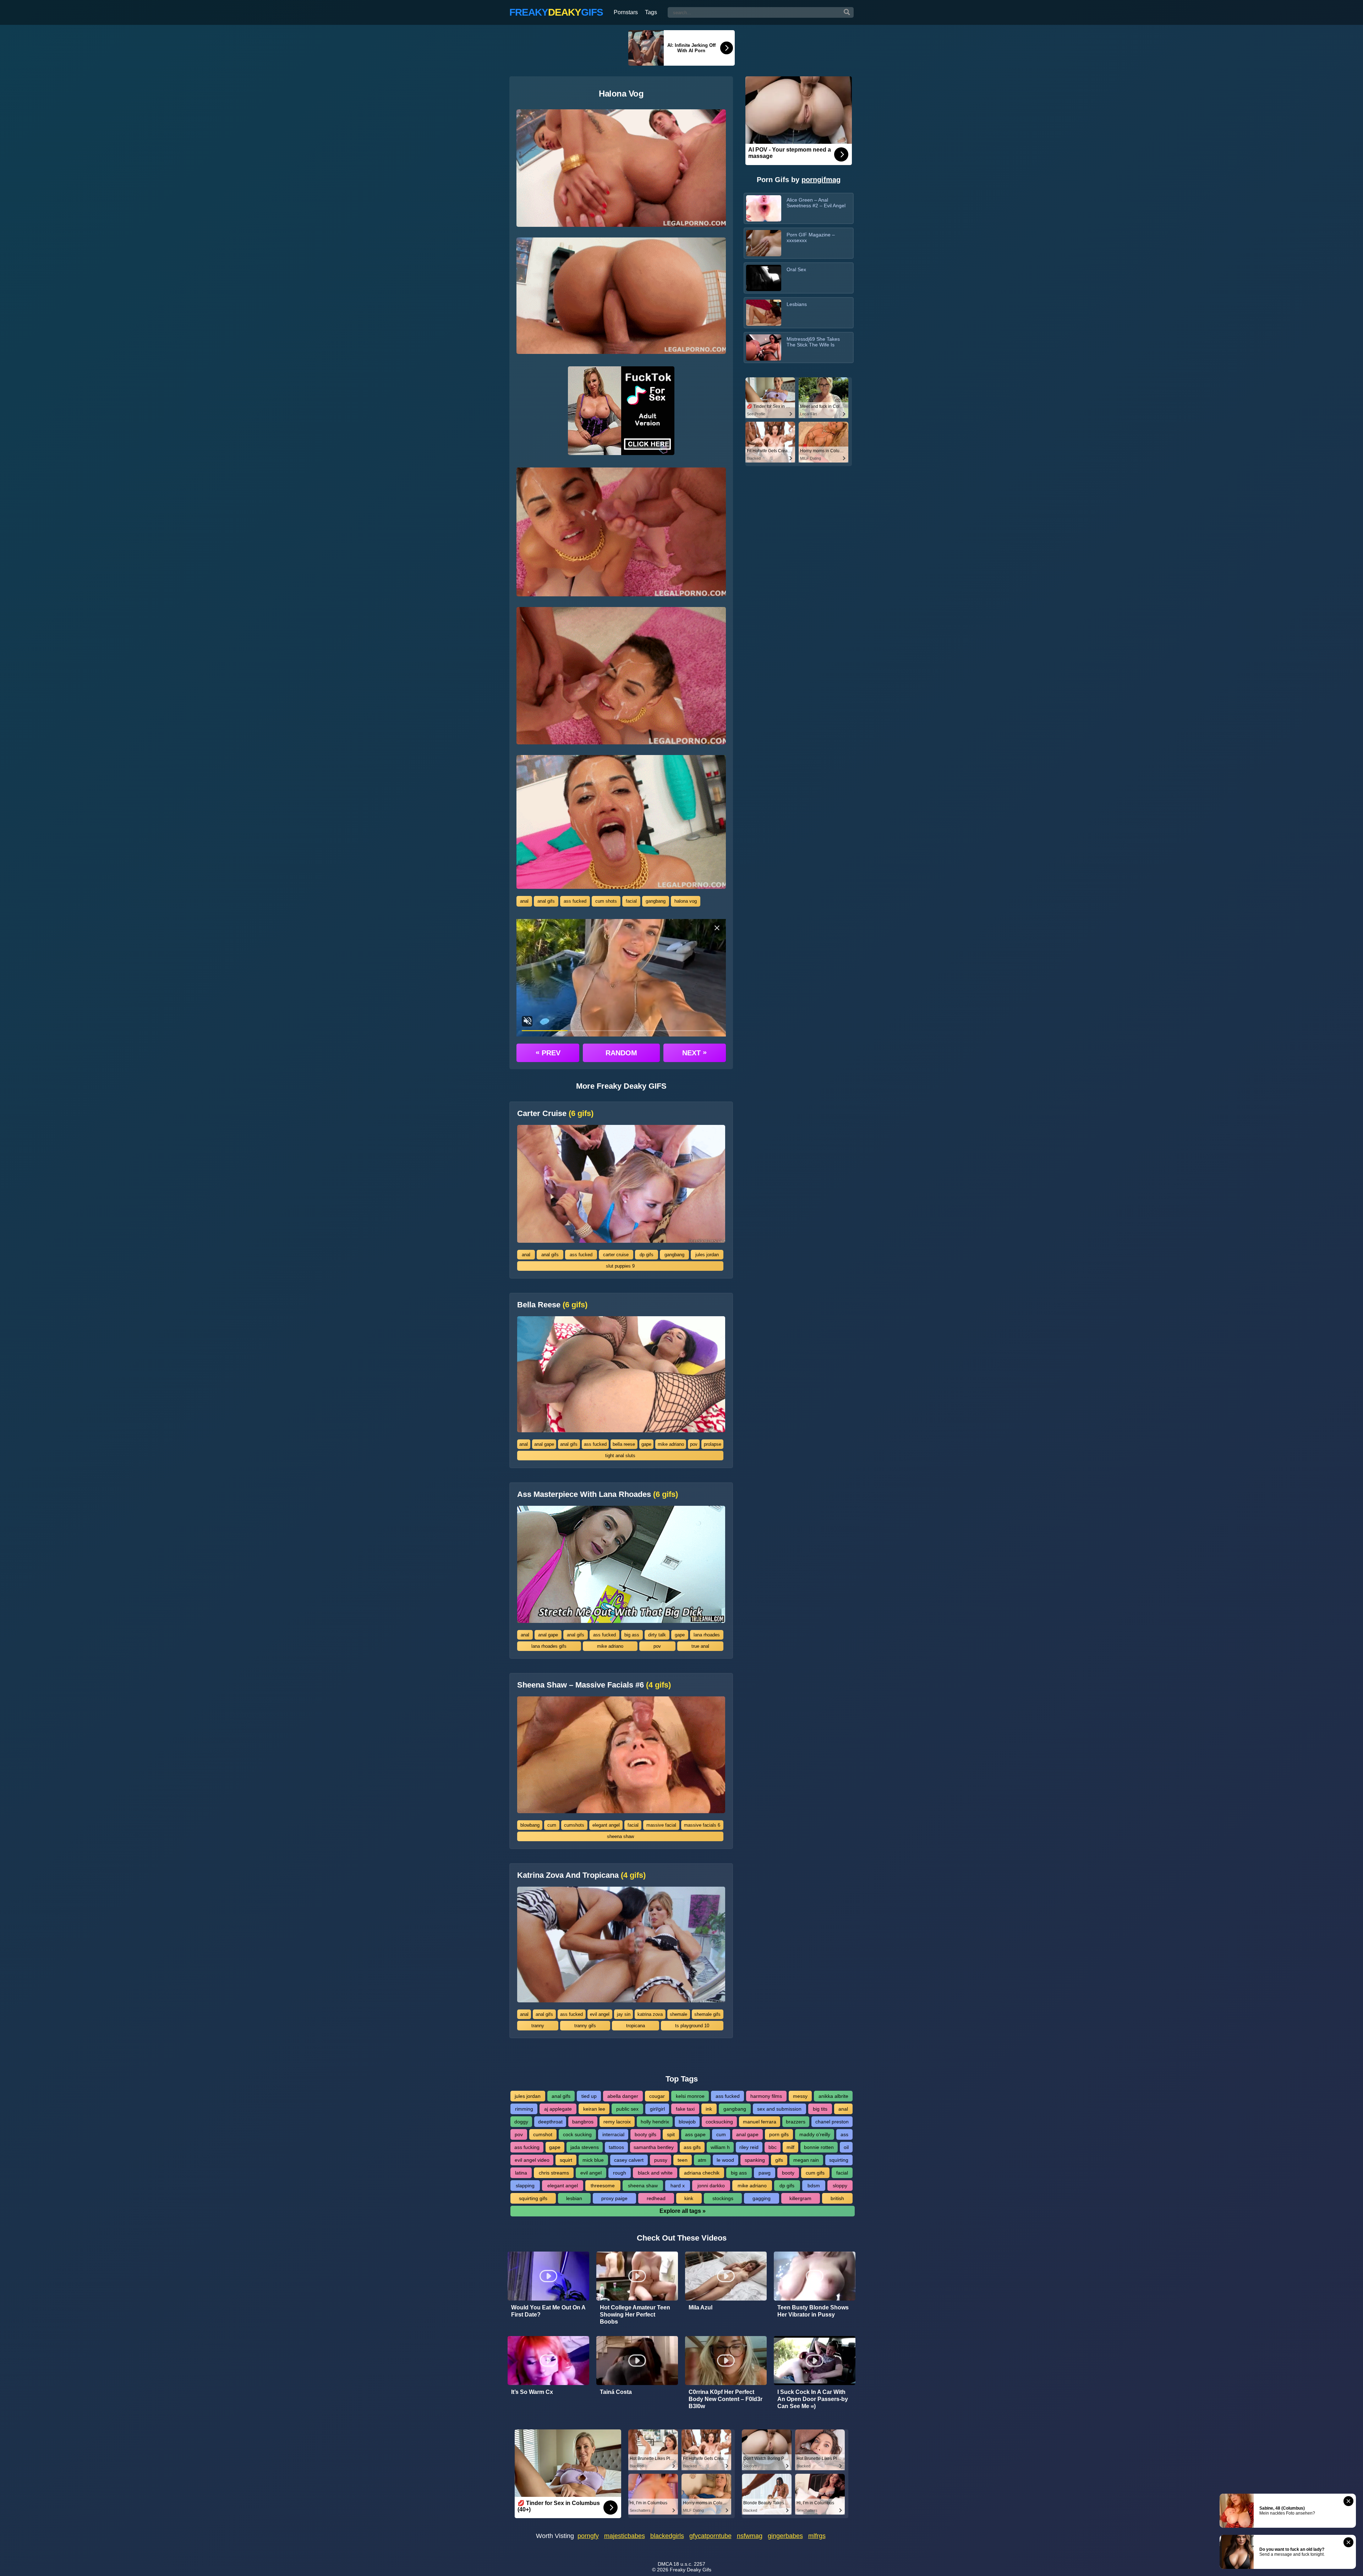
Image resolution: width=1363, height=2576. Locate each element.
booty (788, 2173)
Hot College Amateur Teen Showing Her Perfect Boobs (635, 2315)
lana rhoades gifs (549, 1646)
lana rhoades (707, 1635)
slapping (525, 2186)
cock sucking (577, 2134)
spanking (755, 2160)
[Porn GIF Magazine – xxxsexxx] (764, 243)
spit (671, 2134)
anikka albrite (833, 2096)
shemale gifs (707, 2014)
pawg (765, 2173)
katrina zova (650, 2014)
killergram (800, 2198)
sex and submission (779, 2109)
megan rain (806, 2160)
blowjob (687, 2122)
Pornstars (626, 12)
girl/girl (657, 2109)
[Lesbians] (764, 313)
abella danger (623, 2096)
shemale (678, 2014)
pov (694, 1444)
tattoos (616, 2147)
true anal (700, 1646)
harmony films (766, 2096)
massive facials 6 (702, 1825)
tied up (589, 2096)
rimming (524, 2109)
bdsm (814, 2186)
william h (720, 2147)
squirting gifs (533, 2198)
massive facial (661, 1825)
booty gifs (645, 2134)
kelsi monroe (690, 2096)
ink (709, 2109)
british (837, 2198)
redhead (656, 2198)
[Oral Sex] (764, 278)
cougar (657, 2096)
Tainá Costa (616, 2392)
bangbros (583, 2122)
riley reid (749, 2147)
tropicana (636, 2026)
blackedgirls (667, 2536)
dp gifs (647, 1255)
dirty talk (657, 1635)
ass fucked (575, 901)
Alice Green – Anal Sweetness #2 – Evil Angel (816, 203)
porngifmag (821, 180)
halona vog (686, 901)
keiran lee (594, 2109)
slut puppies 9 (620, 1266)
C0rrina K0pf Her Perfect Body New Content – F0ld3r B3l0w (726, 2399)
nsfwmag (750, 2536)
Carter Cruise (555, 1114)
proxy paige (614, 2198)
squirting (839, 2160)
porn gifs (779, 2134)
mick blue (593, 2160)
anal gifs (546, 901)
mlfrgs (817, 2536)
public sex (627, 2109)
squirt (566, 2160)
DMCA (665, 2564)
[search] (847, 12)
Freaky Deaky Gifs (691, 2570)
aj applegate (558, 2109)
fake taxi (685, 2109)
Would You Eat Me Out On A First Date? (548, 2311)
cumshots (574, 1825)
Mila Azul (700, 2307)
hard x (678, 2186)
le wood (725, 2160)
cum (552, 1825)
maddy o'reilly (815, 2134)
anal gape (544, 1444)
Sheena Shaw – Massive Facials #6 (594, 1685)
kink (689, 2198)
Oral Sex (796, 269)
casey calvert (629, 2160)
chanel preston (832, 2122)
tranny (538, 2026)
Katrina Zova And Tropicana (581, 1875)
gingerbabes (785, 2536)
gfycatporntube (710, 2536)
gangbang (656, 901)
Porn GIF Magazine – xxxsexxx (811, 237)
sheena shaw (620, 1836)
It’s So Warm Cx (532, 2392)
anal (524, 901)
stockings (723, 2198)
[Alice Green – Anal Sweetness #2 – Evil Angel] (764, 208)
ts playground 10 (692, 2026)
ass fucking (527, 2147)
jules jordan (707, 1255)
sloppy (840, 2186)
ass (844, 2134)
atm (702, 2160)
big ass (632, 1635)
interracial (613, 2134)
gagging (762, 2198)
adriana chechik (702, 2173)
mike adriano (671, 1444)
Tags (651, 12)
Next (694, 1052)
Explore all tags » (683, 2211)
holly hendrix (655, 2122)
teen (683, 2160)
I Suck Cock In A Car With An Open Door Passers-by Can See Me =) (813, 2399)
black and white (655, 2173)
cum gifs (815, 2173)
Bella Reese (552, 1305)
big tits (820, 2109)
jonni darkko (711, 2186)
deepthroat (550, 2122)
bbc (773, 2147)
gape (646, 1444)
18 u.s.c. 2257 (689, 2564)
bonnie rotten (819, 2147)
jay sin (624, 2014)
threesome (603, 2186)
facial (631, 901)
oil (846, 2147)
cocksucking (719, 2122)
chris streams (554, 2173)
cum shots (606, 901)
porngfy (588, 2536)
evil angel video (532, 2160)
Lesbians (797, 304)
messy (800, 2096)
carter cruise (616, 1255)
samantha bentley (654, 2147)
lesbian (574, 2198)
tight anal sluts (620, 1456)
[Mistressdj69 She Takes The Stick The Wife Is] (764, 348)
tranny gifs (585, 2026)
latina (521, 2173)
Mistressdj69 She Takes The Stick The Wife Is (813, 342)
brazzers (796, 2122)
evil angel (600, 2014)
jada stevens (585, 2147)
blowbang (530, 1825)
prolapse (713, 1444)
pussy (661, 2160)
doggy (521, 2122)
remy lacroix (617, 2122)
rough (620, 2173)
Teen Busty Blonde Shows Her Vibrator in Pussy (813, 2311)
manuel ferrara (760, 2122)
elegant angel (606, 1825)
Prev (548, 1052)
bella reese (624, 1444)
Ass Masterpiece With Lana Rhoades (598, 1494)
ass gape (695, 2134)
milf (790, 2147)
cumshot (543, 2134)
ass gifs (692, 2147)
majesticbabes (625, 2536)
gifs (779, 2160)
